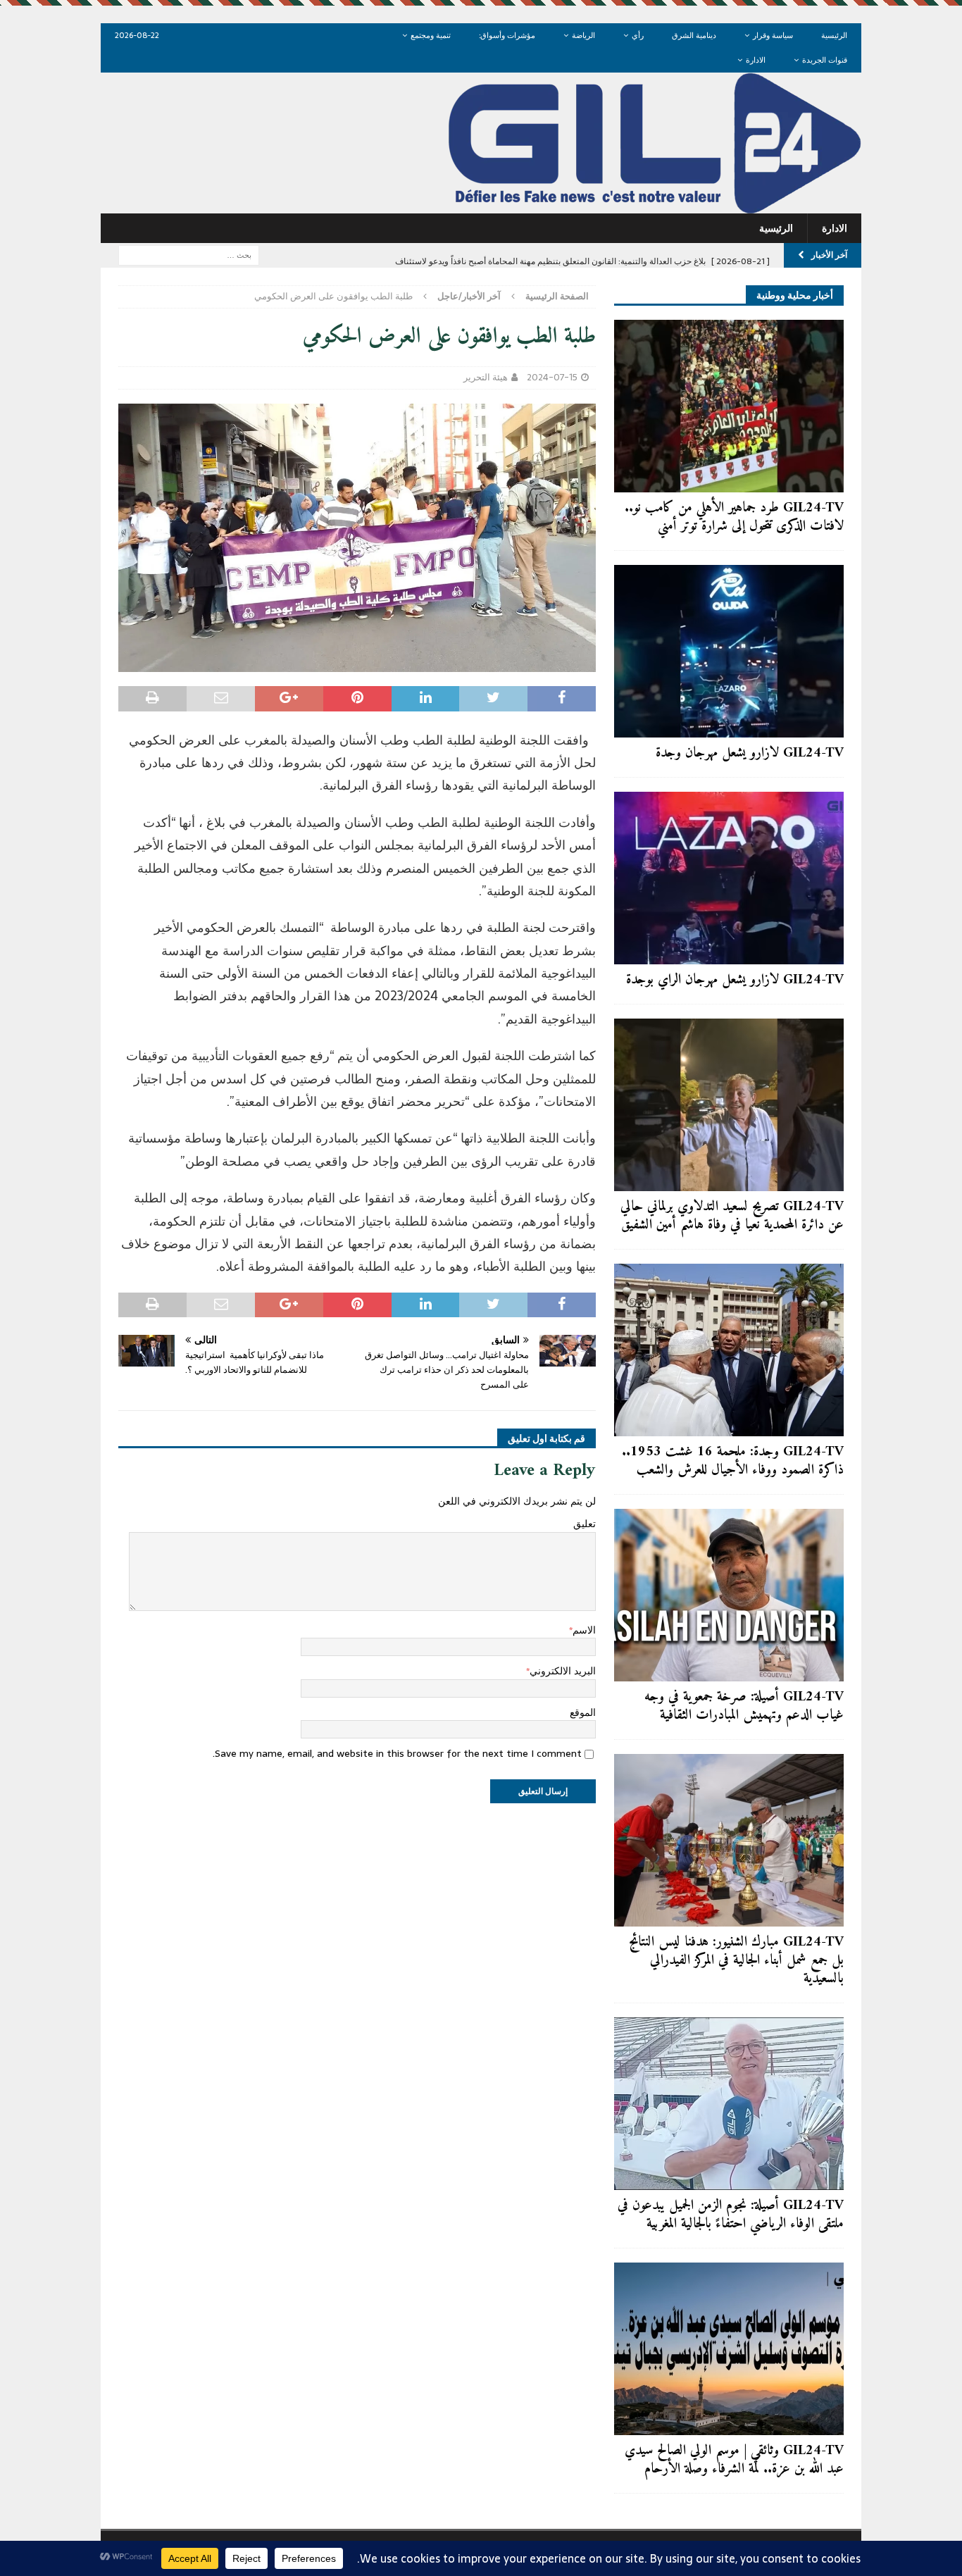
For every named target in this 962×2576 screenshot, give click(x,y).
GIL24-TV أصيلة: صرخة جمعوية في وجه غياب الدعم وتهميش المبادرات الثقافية (744, 1706)
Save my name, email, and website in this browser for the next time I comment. (397, 1753)
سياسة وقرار (773, 35)
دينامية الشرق (694, 35)
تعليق (585, 1524)
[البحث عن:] (189, 254)
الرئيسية (834, 35)
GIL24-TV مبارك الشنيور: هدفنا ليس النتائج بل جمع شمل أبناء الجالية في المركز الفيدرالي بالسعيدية (736, 1961)
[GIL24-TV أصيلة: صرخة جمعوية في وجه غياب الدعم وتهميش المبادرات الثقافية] (729, 1595)
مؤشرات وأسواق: (507, 35)
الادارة (756, 60)
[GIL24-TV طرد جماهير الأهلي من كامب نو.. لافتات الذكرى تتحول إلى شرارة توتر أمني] (729, 406)
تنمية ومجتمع (431, 35)
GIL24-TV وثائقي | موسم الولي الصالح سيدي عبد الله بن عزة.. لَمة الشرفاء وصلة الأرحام (734, 2460)
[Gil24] (481, 206)
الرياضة (583, 35)
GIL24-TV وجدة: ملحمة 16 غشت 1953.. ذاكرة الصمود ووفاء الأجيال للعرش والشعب (733, 1461)
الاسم (584, 1630)
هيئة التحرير (486, 377)
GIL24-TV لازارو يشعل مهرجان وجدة (750, 753)
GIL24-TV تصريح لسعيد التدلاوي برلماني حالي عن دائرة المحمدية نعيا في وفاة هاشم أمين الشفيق (732, 1216)
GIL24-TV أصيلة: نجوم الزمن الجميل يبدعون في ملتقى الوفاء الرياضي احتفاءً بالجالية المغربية (731, 2215)
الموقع (583, 1712)
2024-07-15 (552, 377)
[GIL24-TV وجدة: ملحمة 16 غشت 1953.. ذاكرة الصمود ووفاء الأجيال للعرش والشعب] (729, 1350)
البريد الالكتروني (563, 1671)
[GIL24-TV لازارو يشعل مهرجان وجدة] (729, 651)
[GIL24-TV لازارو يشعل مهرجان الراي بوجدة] (729, 878)
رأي (638, 35)
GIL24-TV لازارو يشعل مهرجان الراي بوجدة (735, 980)
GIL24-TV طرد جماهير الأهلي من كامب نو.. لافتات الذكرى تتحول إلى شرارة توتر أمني (734, 517)
